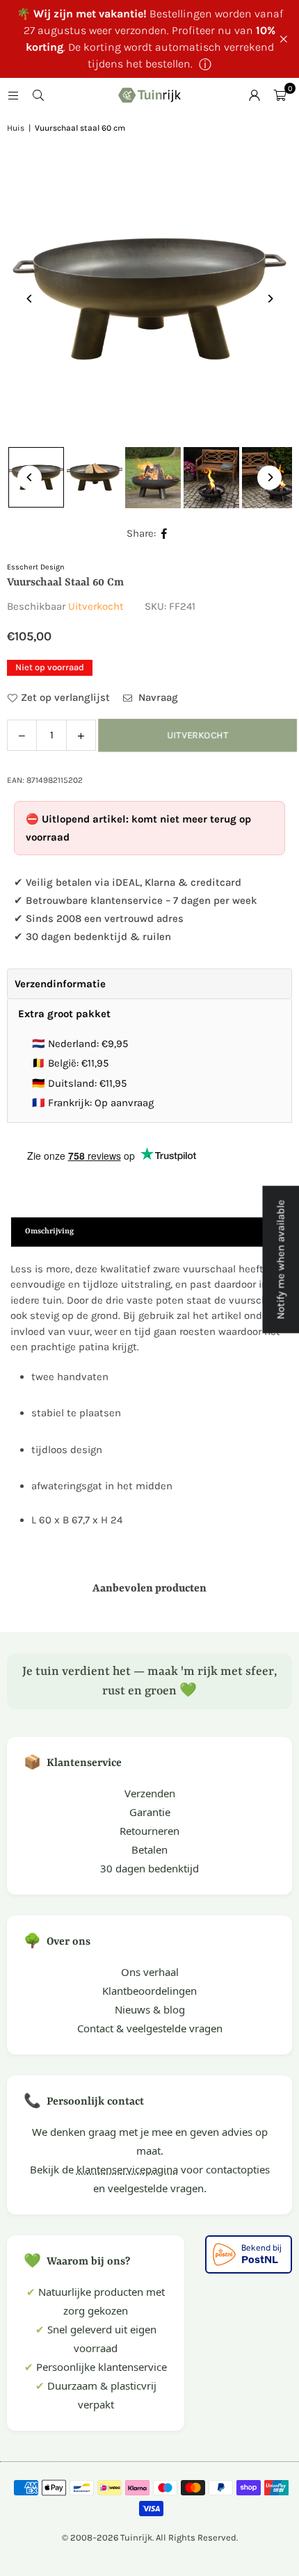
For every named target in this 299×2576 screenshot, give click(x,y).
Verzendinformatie (60, 984)
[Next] (269, 299)
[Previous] (30, 299)
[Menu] (13, 95)
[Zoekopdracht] (38, 95)
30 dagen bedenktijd (149, 1868)
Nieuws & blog (150, 2009)
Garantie (150, 1812)
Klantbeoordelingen (149, 1991)
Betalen (149, 1849)
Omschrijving (49, 1232)
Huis (16, 128)
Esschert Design (36, 567)
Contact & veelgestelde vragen (150, 2028)
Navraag (157, 697)
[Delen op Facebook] (164, 534)
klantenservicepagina (127, 2169)
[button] (280, 95)
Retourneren (149, 1831)
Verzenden (150, 1793)
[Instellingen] (254, 95)
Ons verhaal (150, 1972)
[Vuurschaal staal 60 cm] (95, 478)
